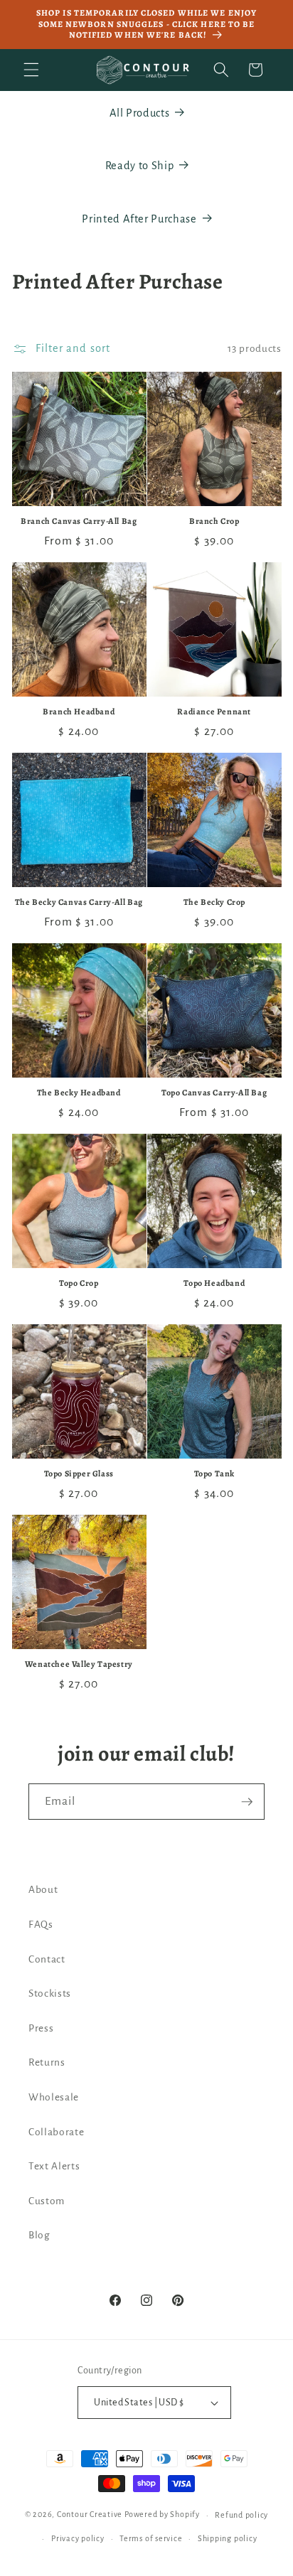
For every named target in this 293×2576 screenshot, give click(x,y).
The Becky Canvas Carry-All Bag (79, 902)
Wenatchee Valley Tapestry (79, 1664)
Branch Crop (214, 521)
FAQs (41, 1925)
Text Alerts (54, 2166)
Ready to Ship (140, 166)
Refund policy (241, 2515)
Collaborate (56, 2132)
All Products (140, 113)
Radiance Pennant (214, 712)
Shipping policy (228, 2538)
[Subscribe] (247, 1802)
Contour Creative (90, 2515)
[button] (31, 70)
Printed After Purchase (139, 219)
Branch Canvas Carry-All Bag (79, 521)
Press (41, 2028)
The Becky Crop (214, 902)
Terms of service (151, 2538)
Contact (47, 1959)
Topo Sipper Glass (79, 1474)
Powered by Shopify (162, 2515)
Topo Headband (214, 1283)
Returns (47, 2062)
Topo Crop (79, 1283)
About (43, 1890)
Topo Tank (214, 1474)
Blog (39, 2235)
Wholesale (54, 2097)
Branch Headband (79, 712)
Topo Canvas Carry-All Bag (214, 1093)
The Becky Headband (79, 1093)
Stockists (50, 1993)
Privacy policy (78, 2538)
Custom (47, 2201)
